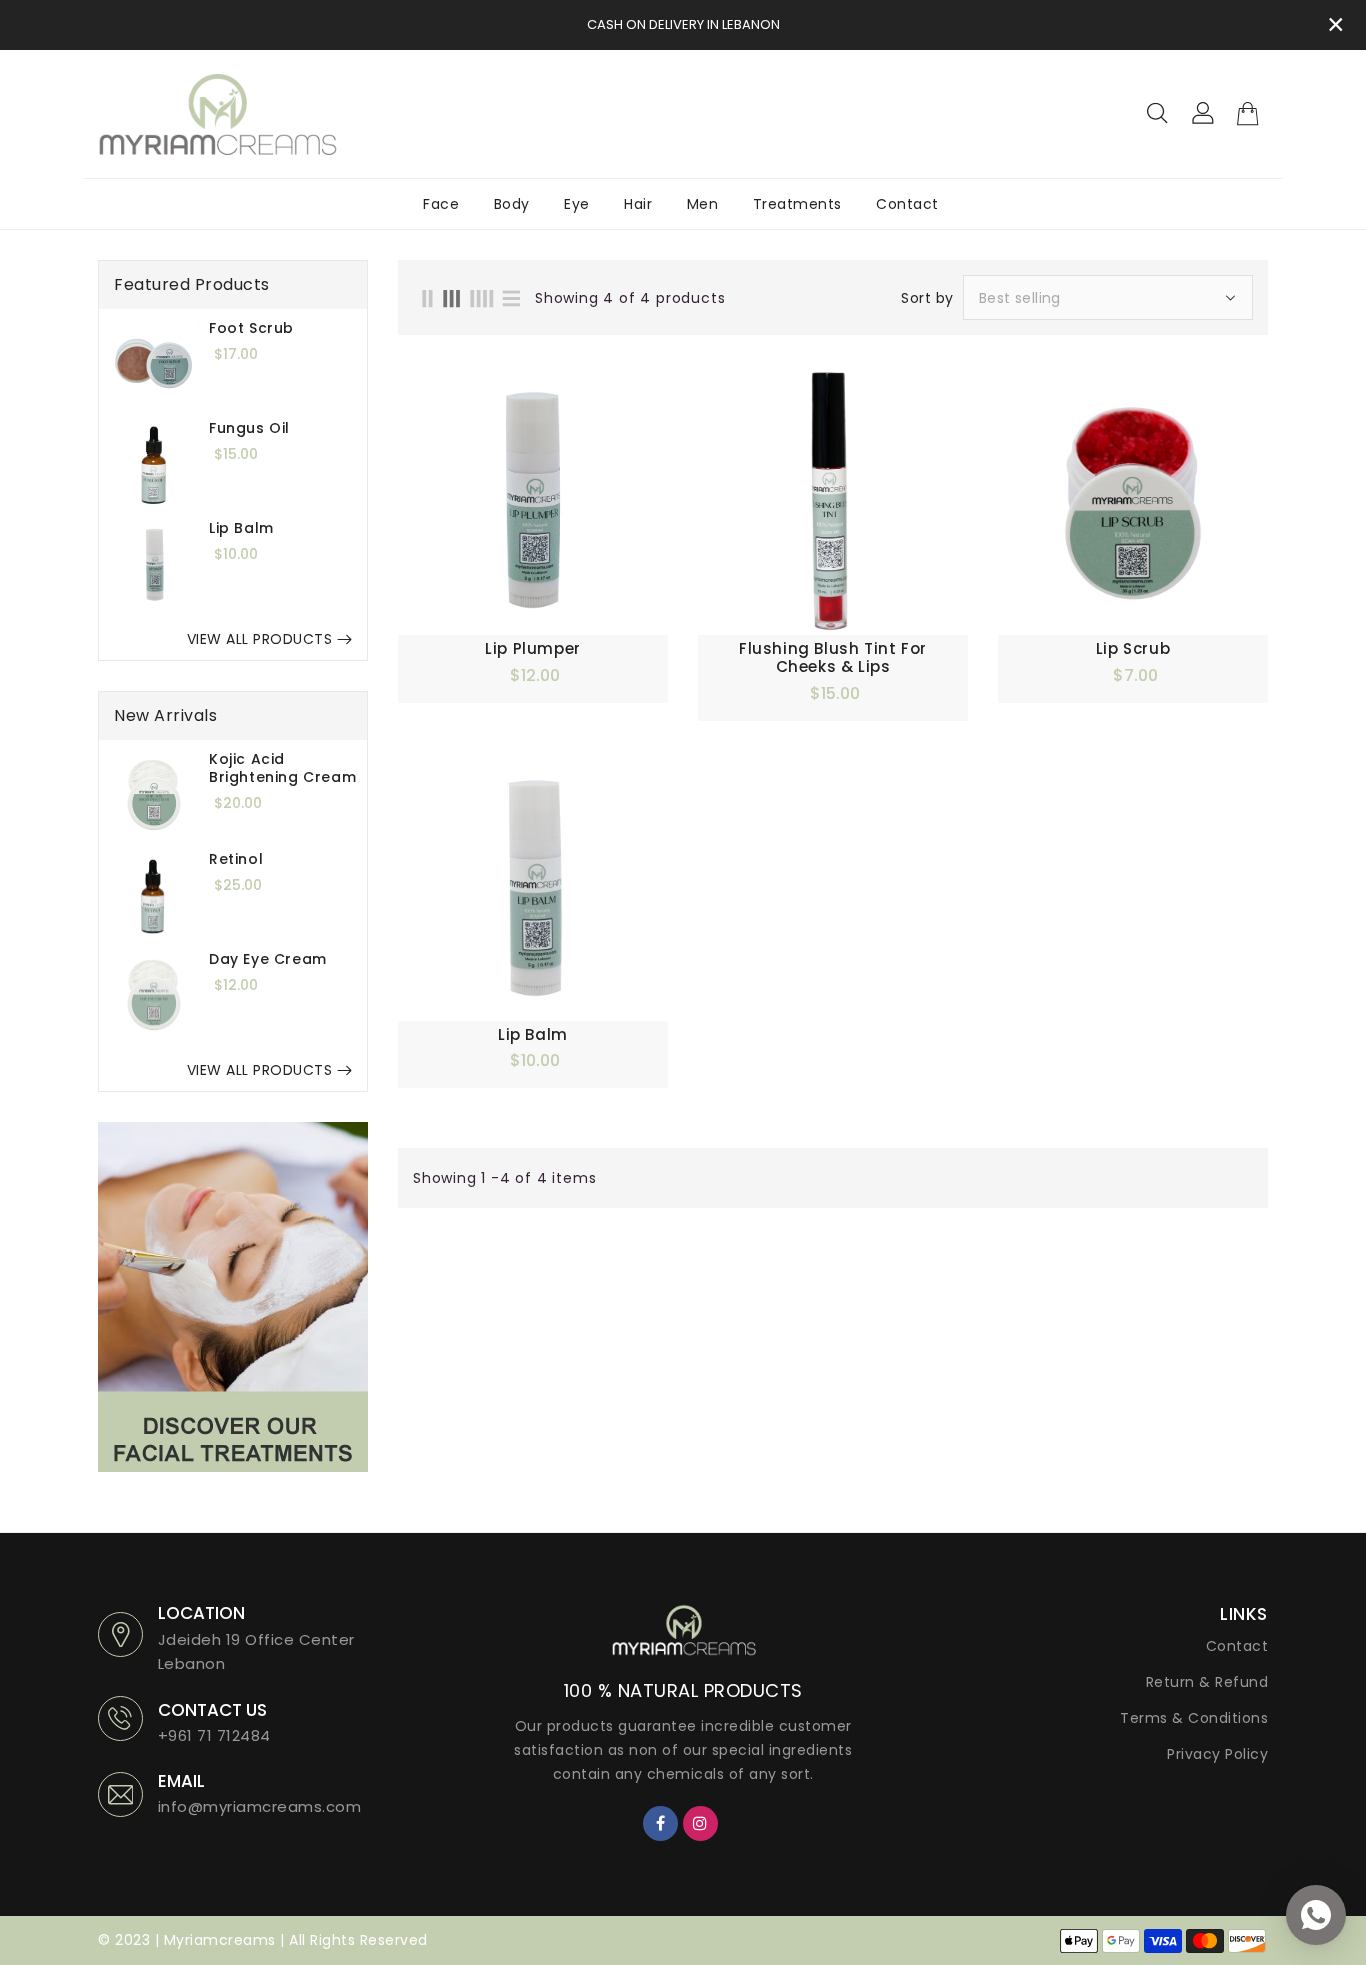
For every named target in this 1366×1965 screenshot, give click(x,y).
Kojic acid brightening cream (282, 768)
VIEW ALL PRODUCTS (260, 639)
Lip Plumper (533, 649)
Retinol (236, 859)
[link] (233, 1297)
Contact (1237, 1646)
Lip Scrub (1133, 649)
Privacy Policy (1217, 1754)
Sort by (927, 298)
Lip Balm (241, 528)
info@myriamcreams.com (260, 1806)
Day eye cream (268, 959)
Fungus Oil (249, 428)
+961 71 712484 (214, 1735)
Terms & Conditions (1194, 1718)
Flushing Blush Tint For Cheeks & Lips (833, 658)
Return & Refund (1207, 1682)
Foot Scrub (251, 328)
